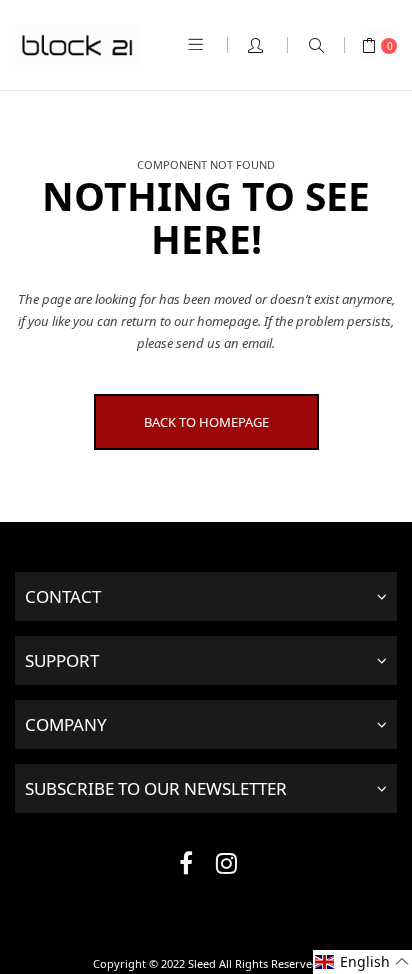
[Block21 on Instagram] (226, 867)
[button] (362, 962)
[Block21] (77, 45)
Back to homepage (206, 422)
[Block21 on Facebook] (186, 867)
